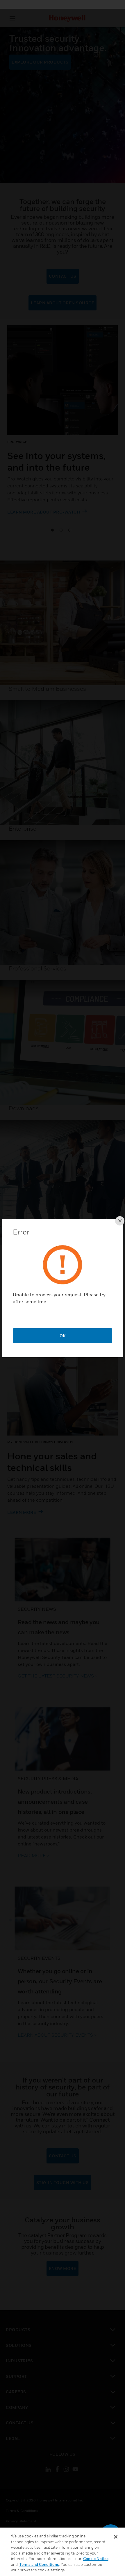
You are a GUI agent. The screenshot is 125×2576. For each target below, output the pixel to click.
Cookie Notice (96, 2559)
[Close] (116, 2537)
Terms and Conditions (39, 2564)
